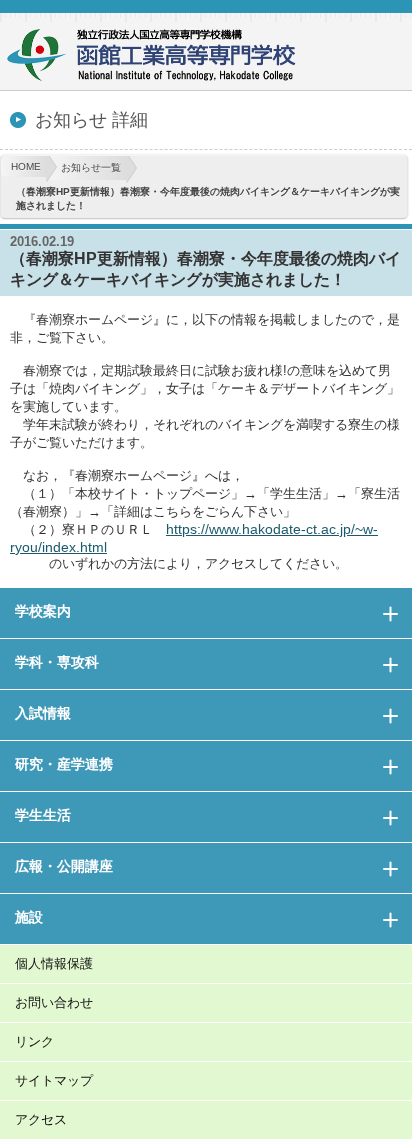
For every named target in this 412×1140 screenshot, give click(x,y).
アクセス (41, 1119)
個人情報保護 (54, 963)
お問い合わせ (54, 1002)
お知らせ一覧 (91, 167)
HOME (26, 166)
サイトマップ (54, 1080)
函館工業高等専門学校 (160, 57)
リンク (34, 1041)
